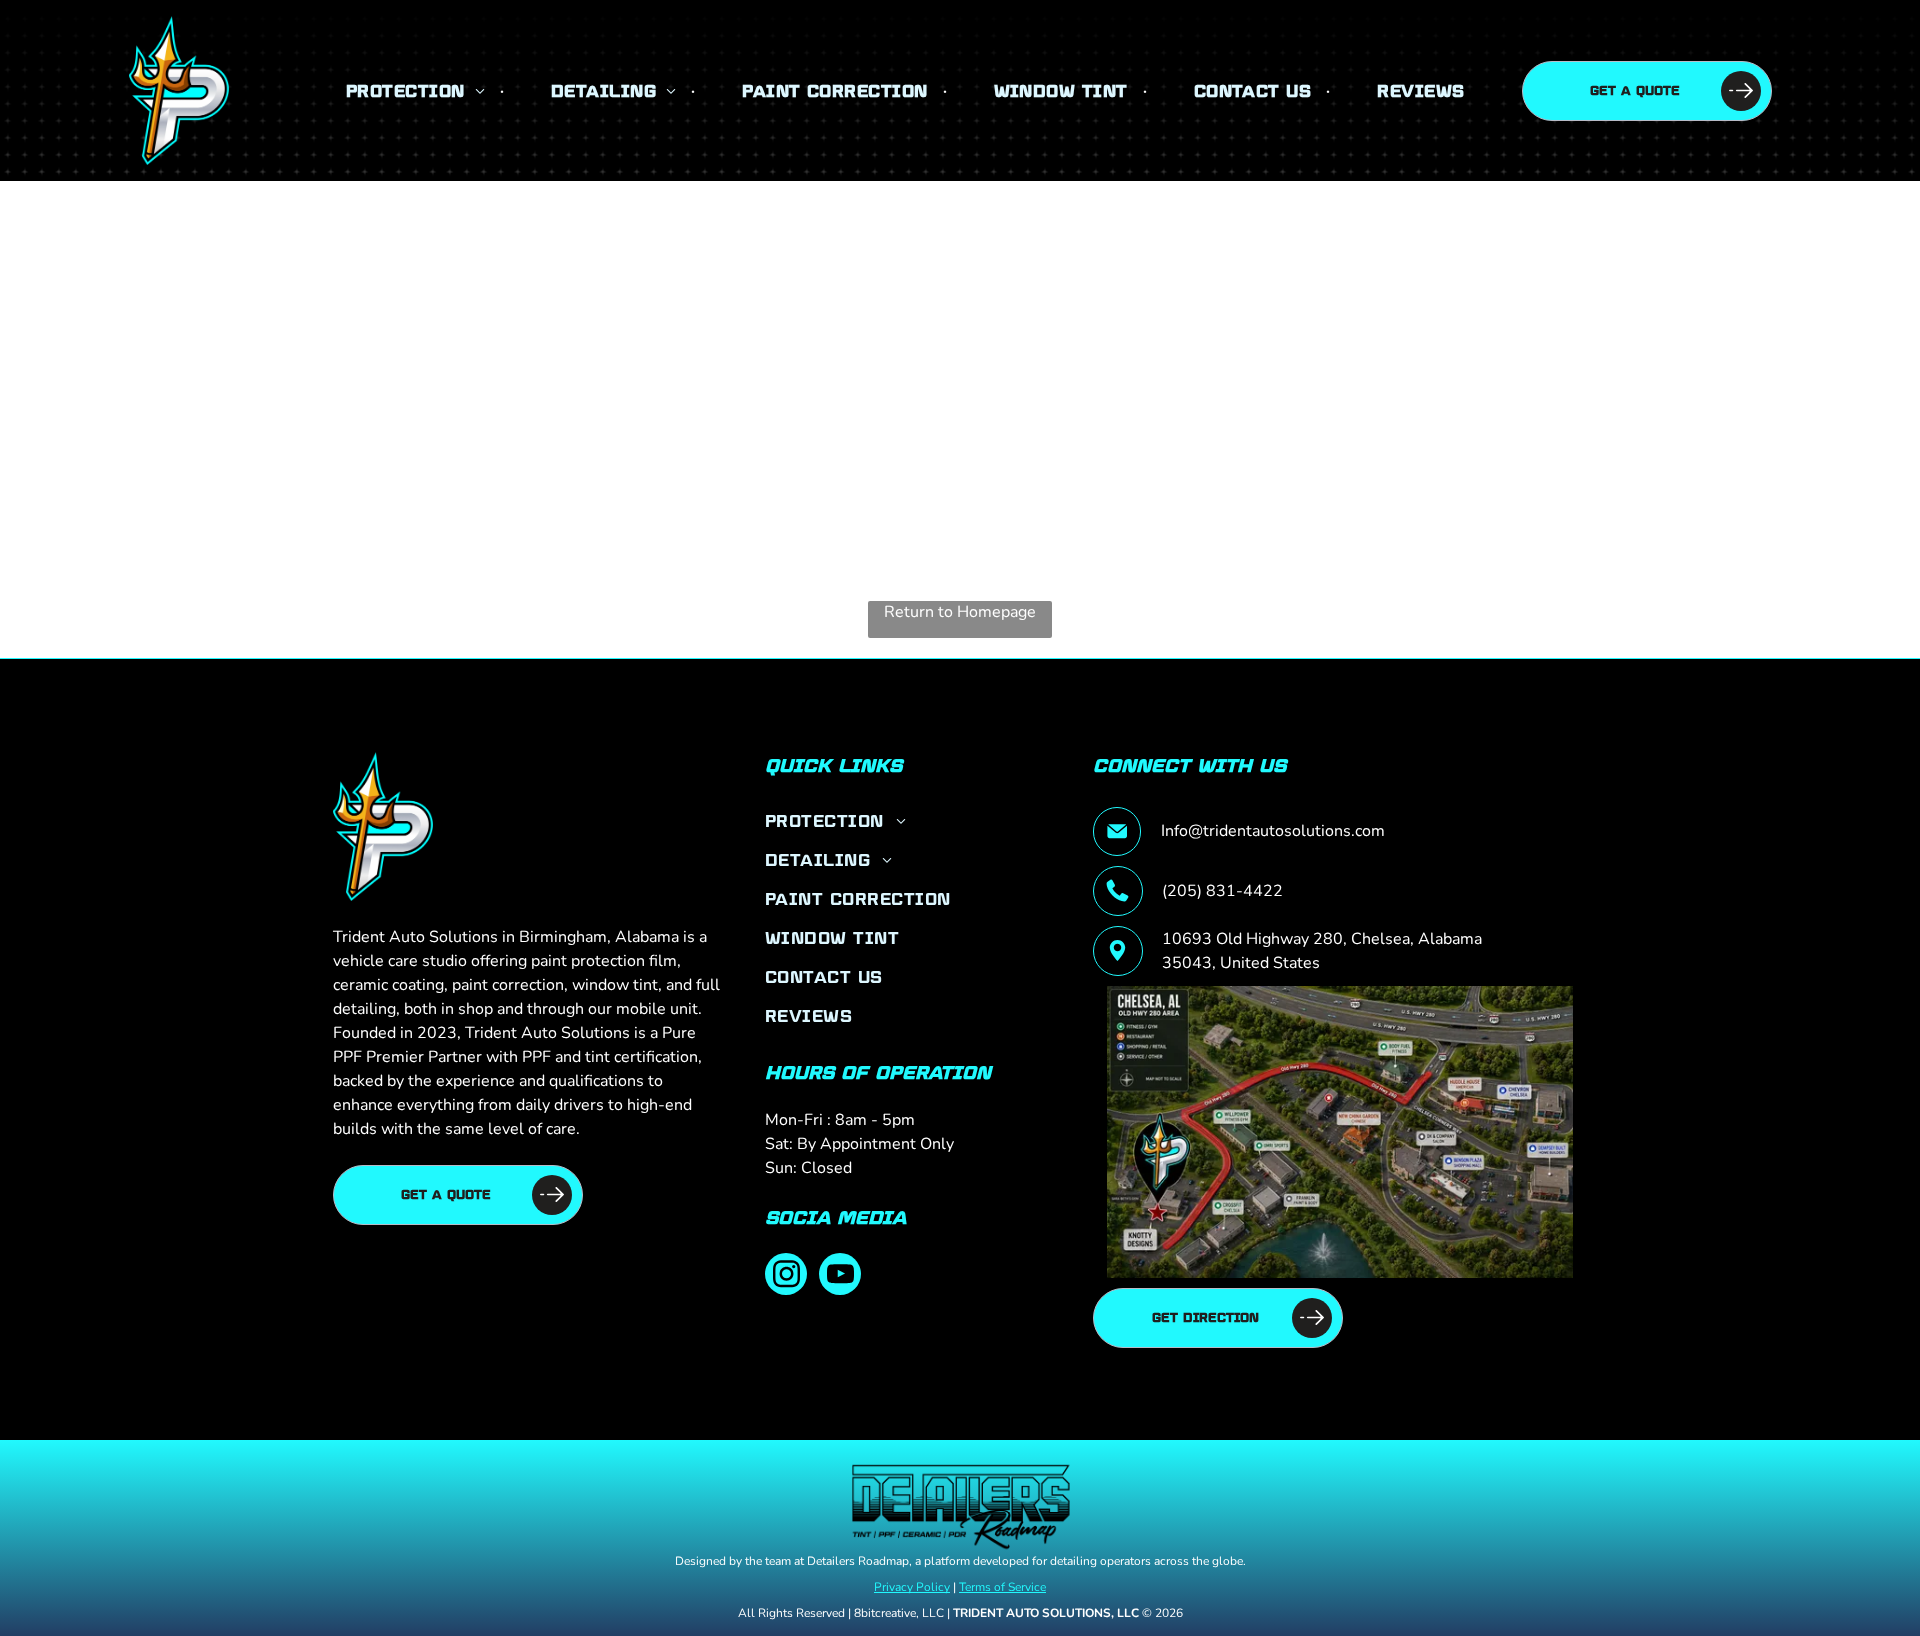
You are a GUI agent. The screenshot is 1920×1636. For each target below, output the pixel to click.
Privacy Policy (912, 1587)
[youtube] (840, 1276)
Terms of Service (1002, 1587)
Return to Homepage (960, 612)
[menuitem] (417, 90)
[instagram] (786, 1276)
